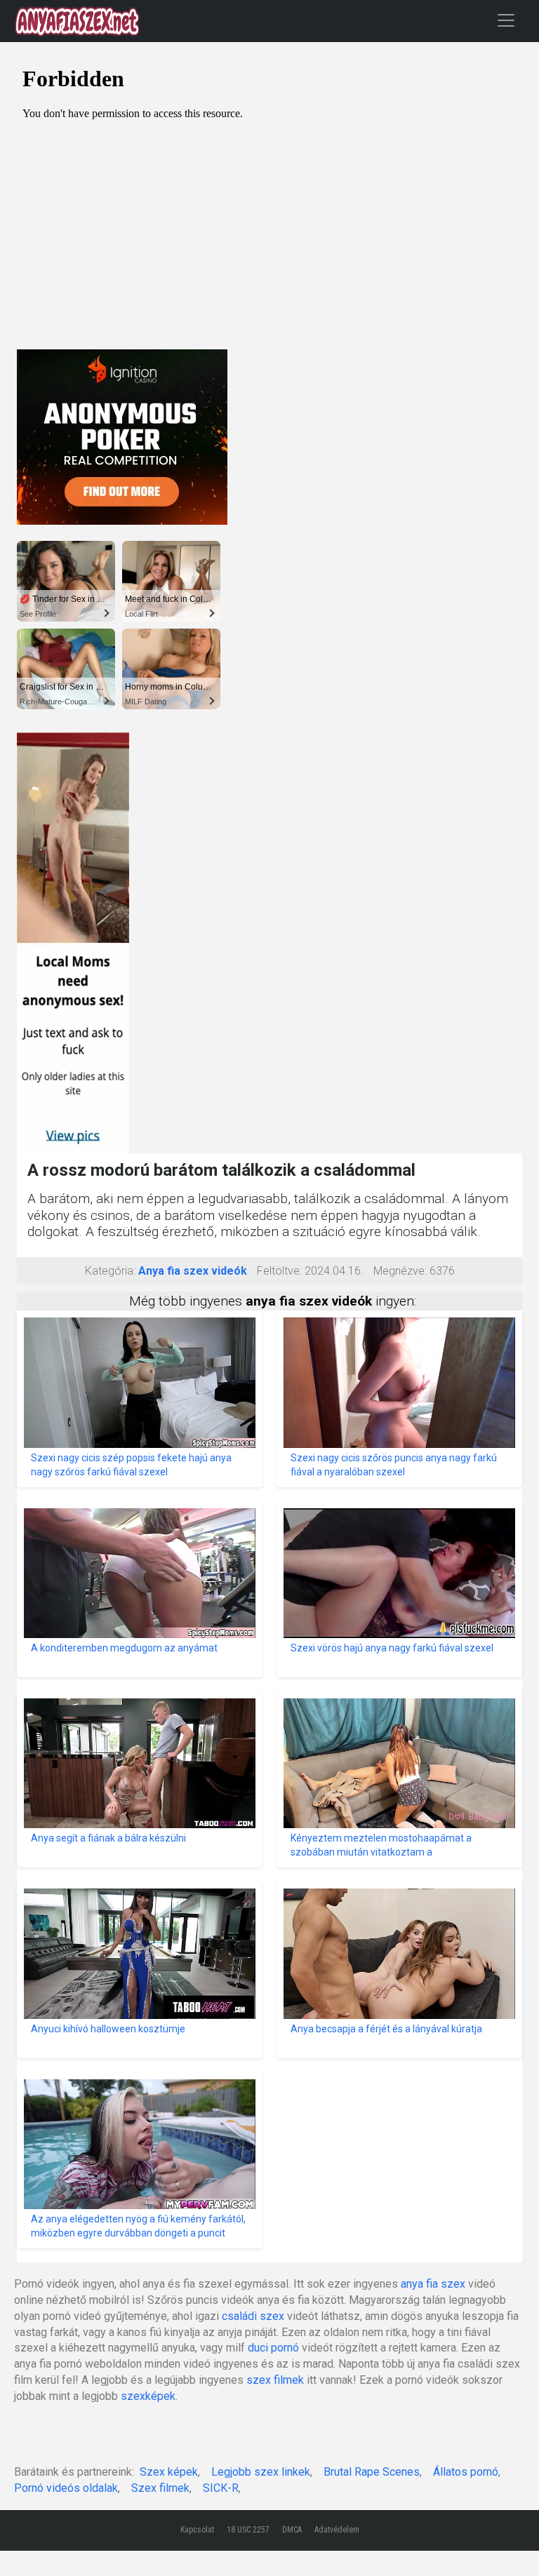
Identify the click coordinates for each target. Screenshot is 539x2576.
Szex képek (169, 2472)
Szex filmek (160, 2488)
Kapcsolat (197, 2530)
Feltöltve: (279, 1271)
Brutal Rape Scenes (372, 2472)
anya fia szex (433, 2284)
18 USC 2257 (248, 2530)
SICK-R (221, 2488)
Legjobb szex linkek (261, 2472)
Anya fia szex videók (193, 1271)
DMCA (292, 2530)
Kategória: (110, 1271)
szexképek (148, 2396)
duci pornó (273, 2348)
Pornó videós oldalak (66, 2488)
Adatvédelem (337, 2530)
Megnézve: (400, 1271)
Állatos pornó (466, 2472)
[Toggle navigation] (506, 20)
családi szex (253, 2316)
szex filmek (275, 2380)
